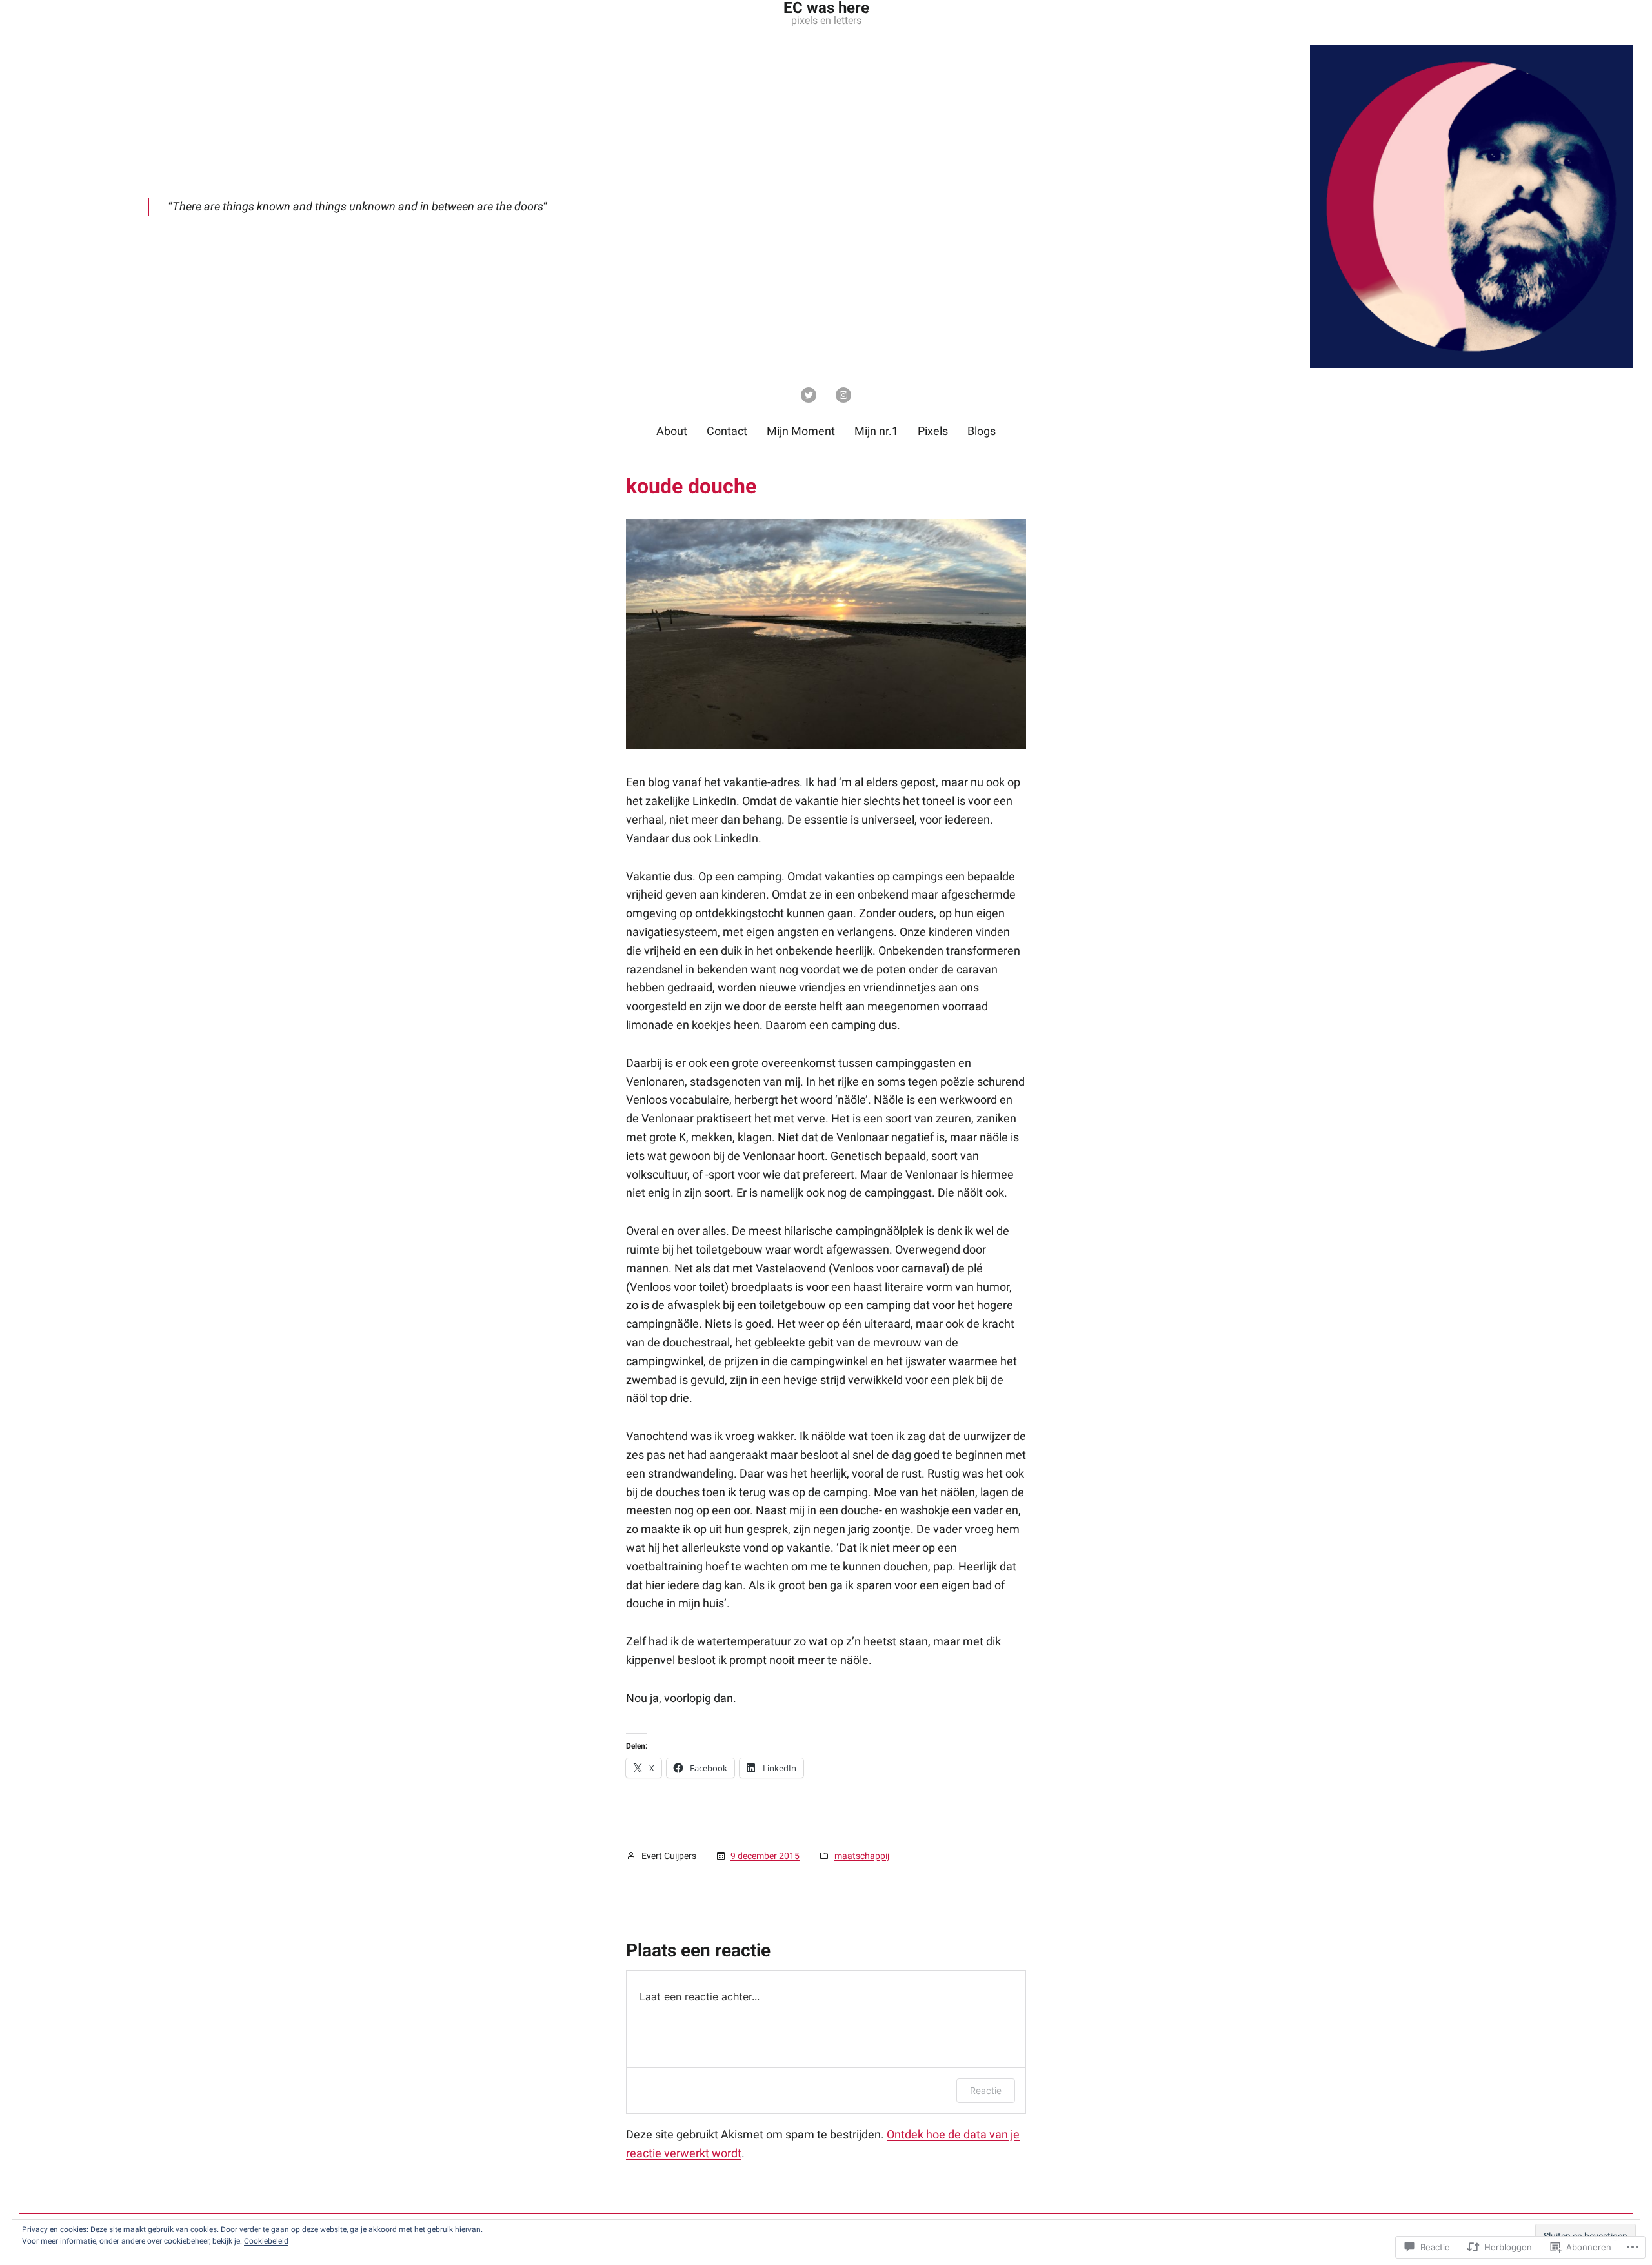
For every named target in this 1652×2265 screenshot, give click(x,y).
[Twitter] (809, 395)
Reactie (986, 2090)
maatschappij (862, 1856)
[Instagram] (843, 395)
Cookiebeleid (266, 2241)
